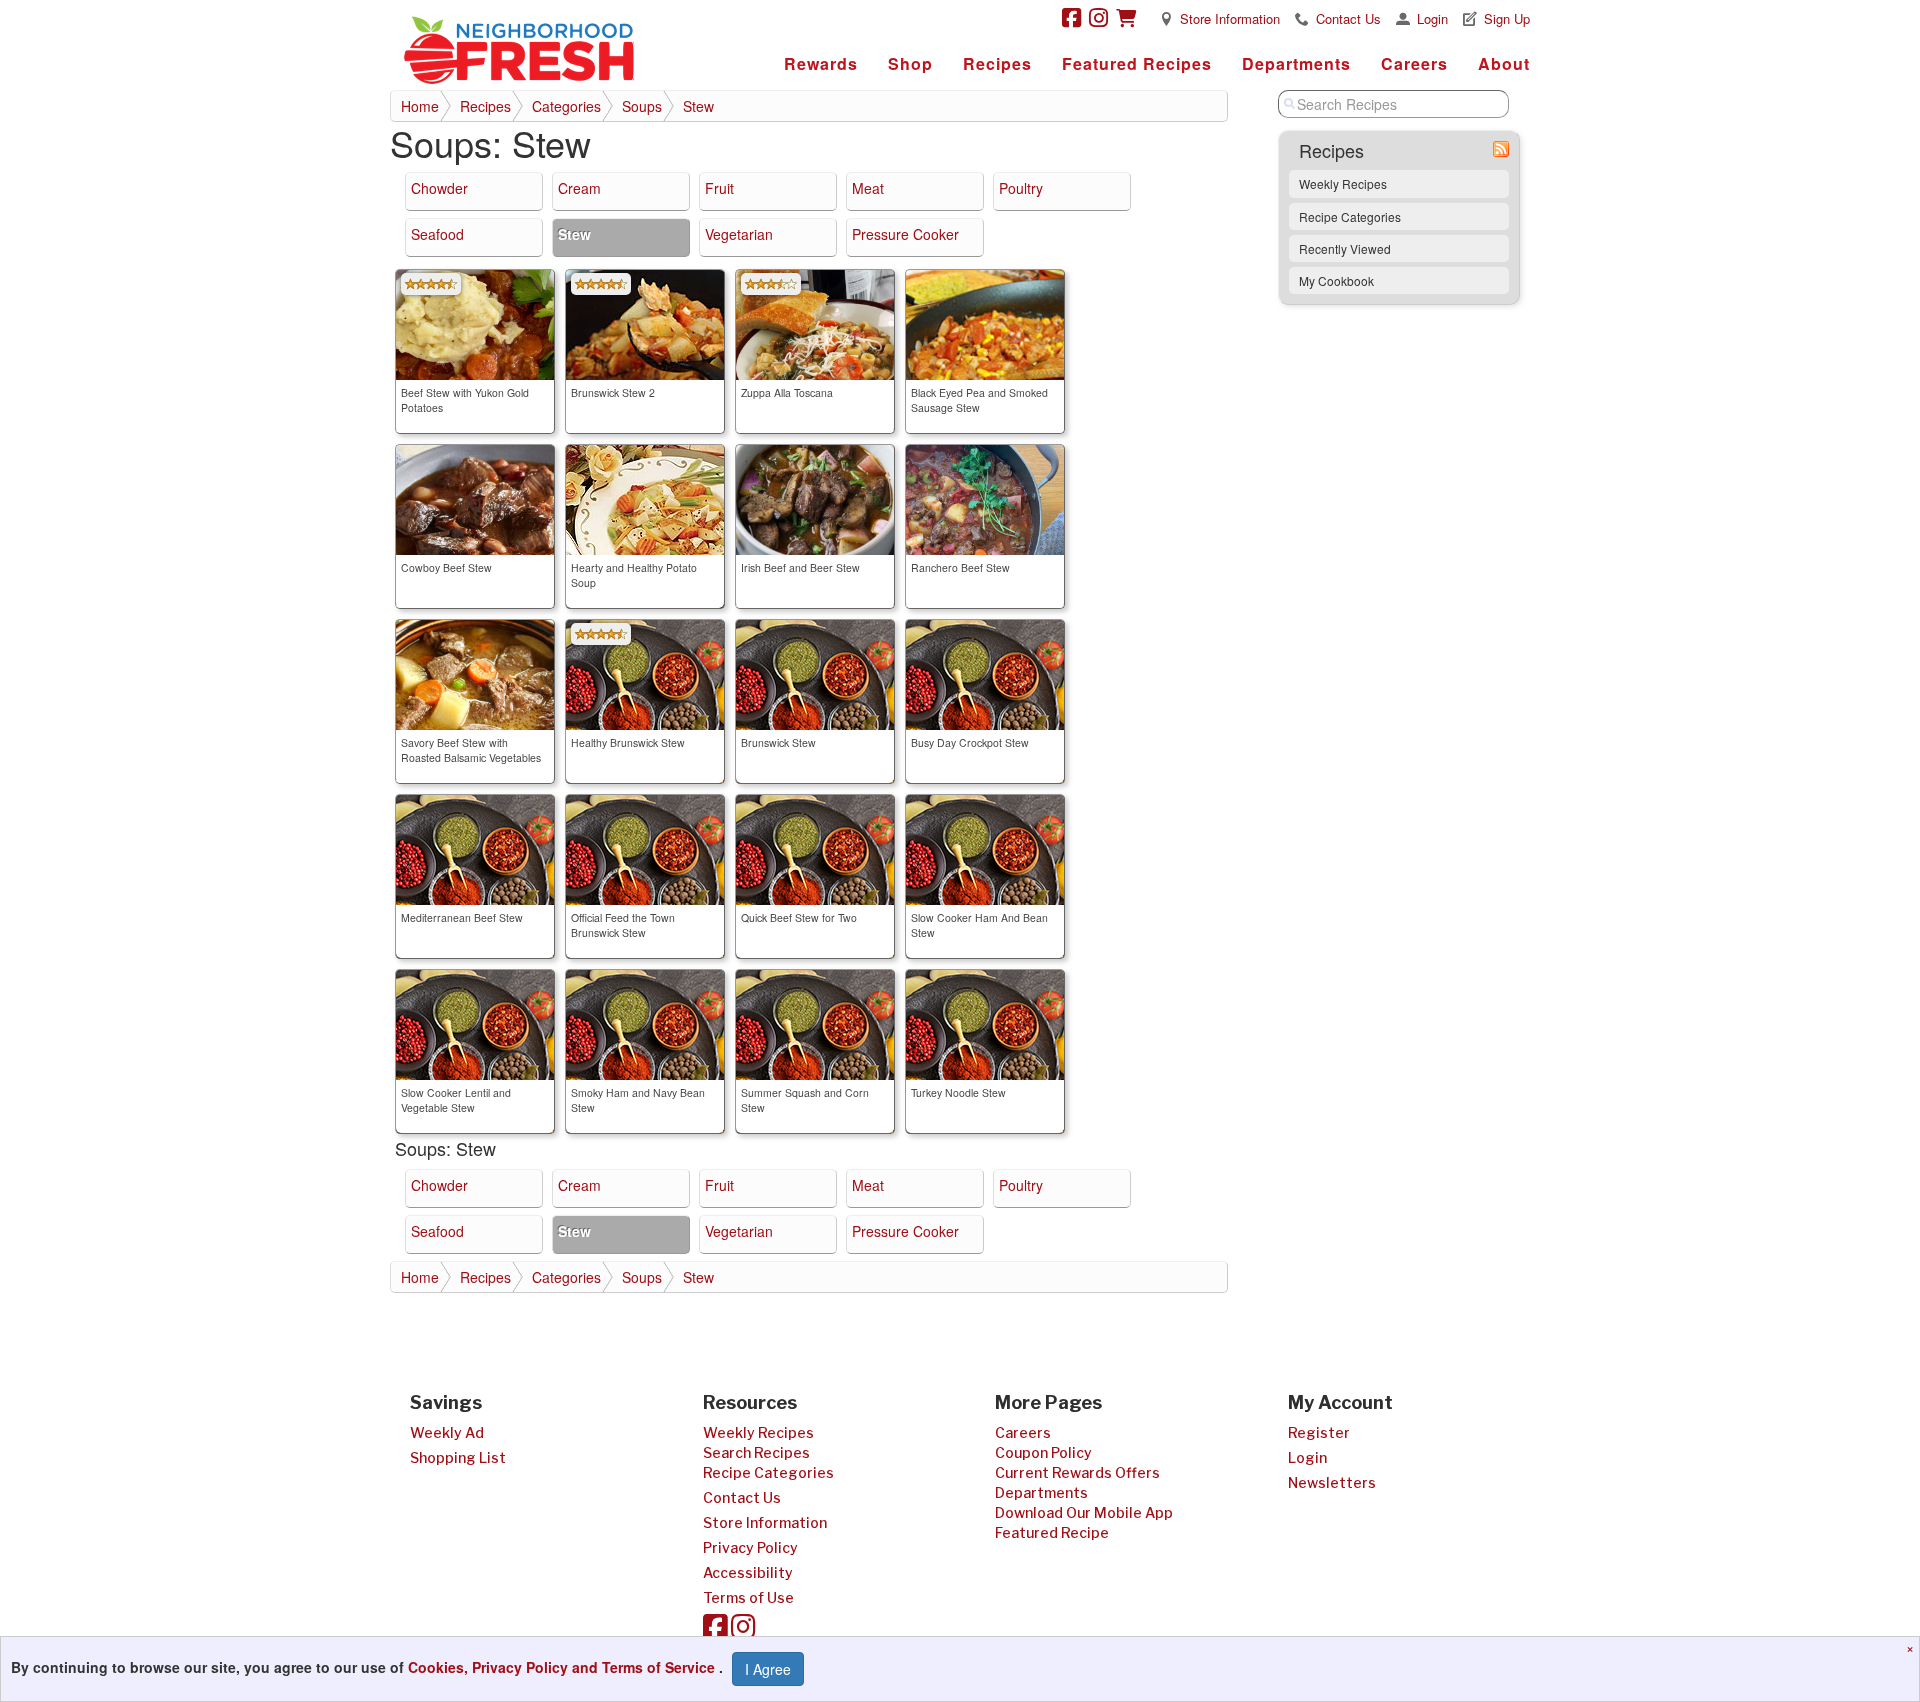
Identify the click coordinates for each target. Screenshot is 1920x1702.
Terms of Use (748, 1597)
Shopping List (458, 1457)
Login (1432, 18)
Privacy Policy (750, 1547)
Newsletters (1332, 1482)
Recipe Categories (1350, 216)
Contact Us (1348, 18)
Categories (566, 106)
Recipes (997, 63)
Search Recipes (756, 1452)
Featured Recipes (1137, 63)
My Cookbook (1336, 280)
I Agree (768, 1669)
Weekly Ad (447, 1432)
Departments (1296, 63)
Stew (698, 106)
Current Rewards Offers (1077, 1472)
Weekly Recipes (1343, 183)
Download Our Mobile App (1084, 1512)
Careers (1414, 63)
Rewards (821, 63)
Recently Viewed (1345, 248)
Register (1319, 1432)
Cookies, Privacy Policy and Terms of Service (563, 1667)
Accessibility (748, 1572)
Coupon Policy (1043, 1452)
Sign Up (1507, 18)
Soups (642, 106)
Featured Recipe (1052, 1532)
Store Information (1230, 18)
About (1504, 63)
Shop (910, 63)
